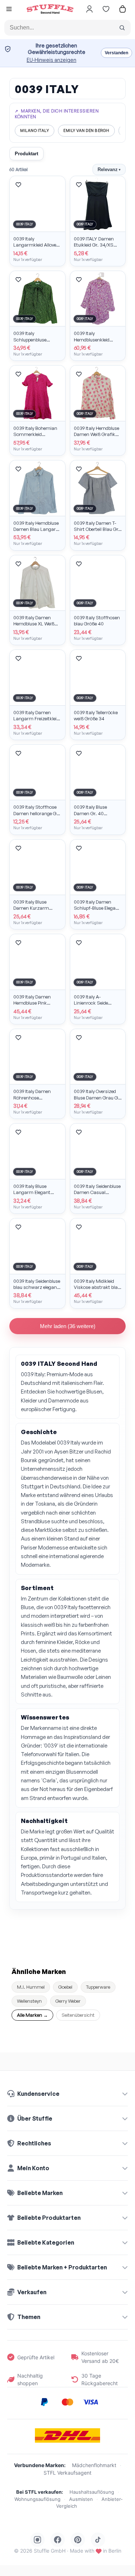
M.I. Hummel (31, 1987)
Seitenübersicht (78, 2015)
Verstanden (116, 53)
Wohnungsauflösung (37, 2499)
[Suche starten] (122, 28)
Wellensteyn (29, 2001)
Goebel (65, 1987)
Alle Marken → (32, 2015)
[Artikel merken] (18, 185)
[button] (9, 10)
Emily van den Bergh (86, 130)
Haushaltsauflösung (92, 2492)
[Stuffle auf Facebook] (58, 2540)
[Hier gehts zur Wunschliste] (106, 9)
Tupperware (98, 1987)
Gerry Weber (68, 2001)
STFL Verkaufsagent (67, 2473)
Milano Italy (35, 130)
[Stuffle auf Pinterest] (78, 2540)
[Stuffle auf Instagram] (37, 2540)
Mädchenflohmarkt (94, 2465)
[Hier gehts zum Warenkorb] (122, 9)
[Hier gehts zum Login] (89, 9)
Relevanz (109, 169)
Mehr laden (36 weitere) (68, 1326)
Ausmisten (81, 2499)
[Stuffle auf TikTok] (98, 2540)
